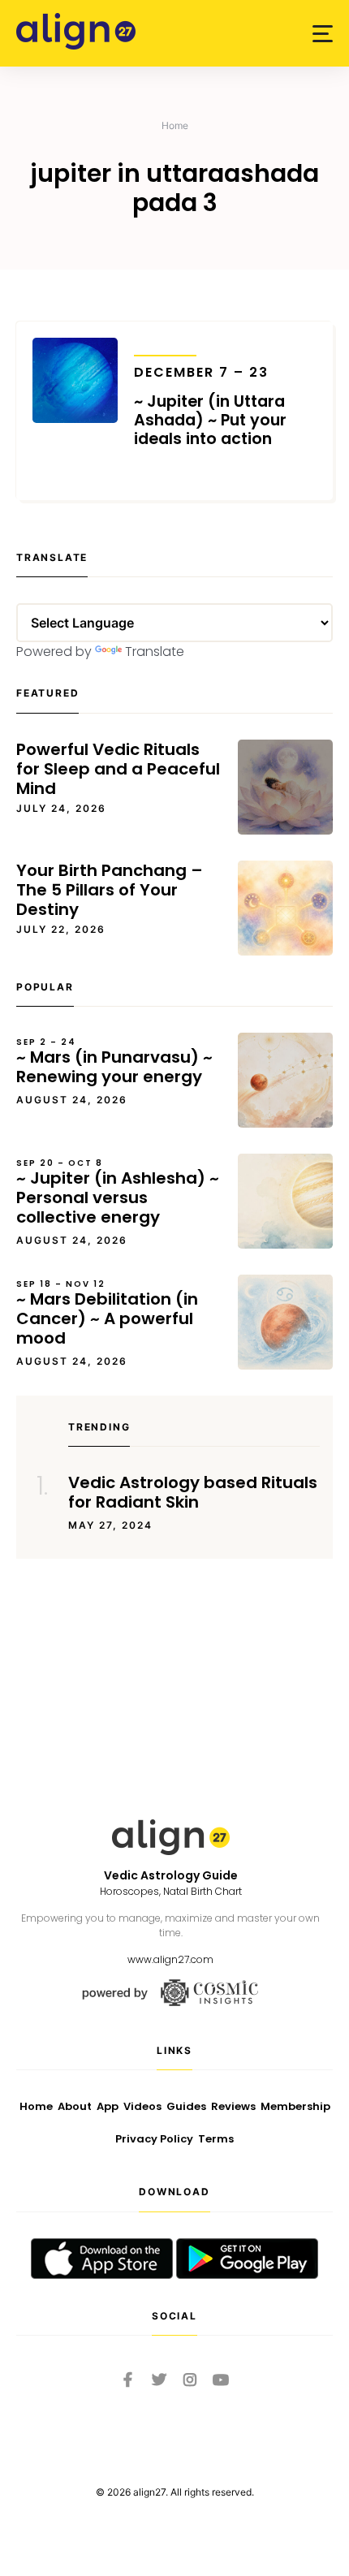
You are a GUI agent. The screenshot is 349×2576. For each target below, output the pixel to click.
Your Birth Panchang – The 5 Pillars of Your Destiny (110, 890)
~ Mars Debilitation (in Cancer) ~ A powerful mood (107, 1314)
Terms (216, 2139)
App (108, 2106)
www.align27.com (170, 1959)
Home (175, 125)
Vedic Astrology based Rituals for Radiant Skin (193, 1492)
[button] (323, 34)
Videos (142, 2106)
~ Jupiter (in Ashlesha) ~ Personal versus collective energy (118, 1193)
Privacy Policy (154, 2139)
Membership (295, 2106)
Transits (165, 345)
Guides (186, 2106)
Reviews (233, 2106)
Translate (155, 652)
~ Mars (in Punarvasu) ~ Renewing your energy (114, 1062)
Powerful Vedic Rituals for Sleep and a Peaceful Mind (118, 769)
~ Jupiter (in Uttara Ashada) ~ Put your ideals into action (210, 406)
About (75, 2106)
